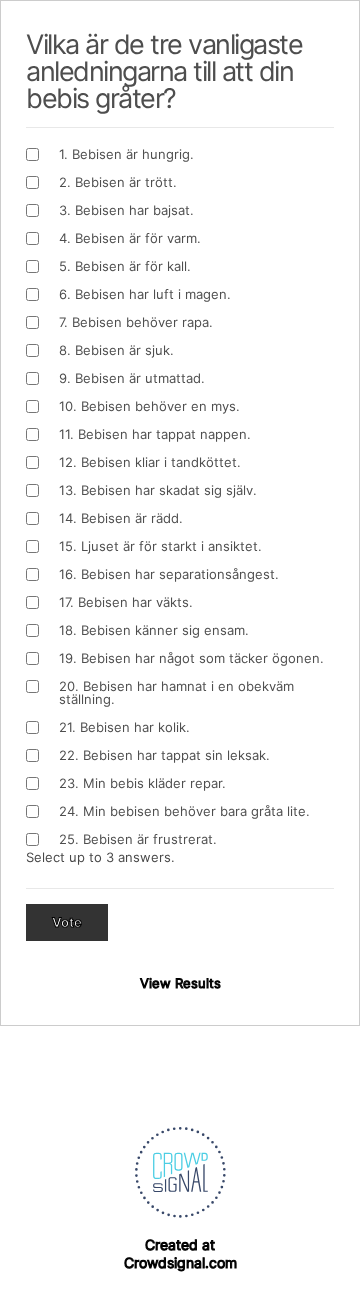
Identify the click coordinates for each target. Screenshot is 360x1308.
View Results (180, 983)
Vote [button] (67, 922)
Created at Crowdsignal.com (180, 1253)
